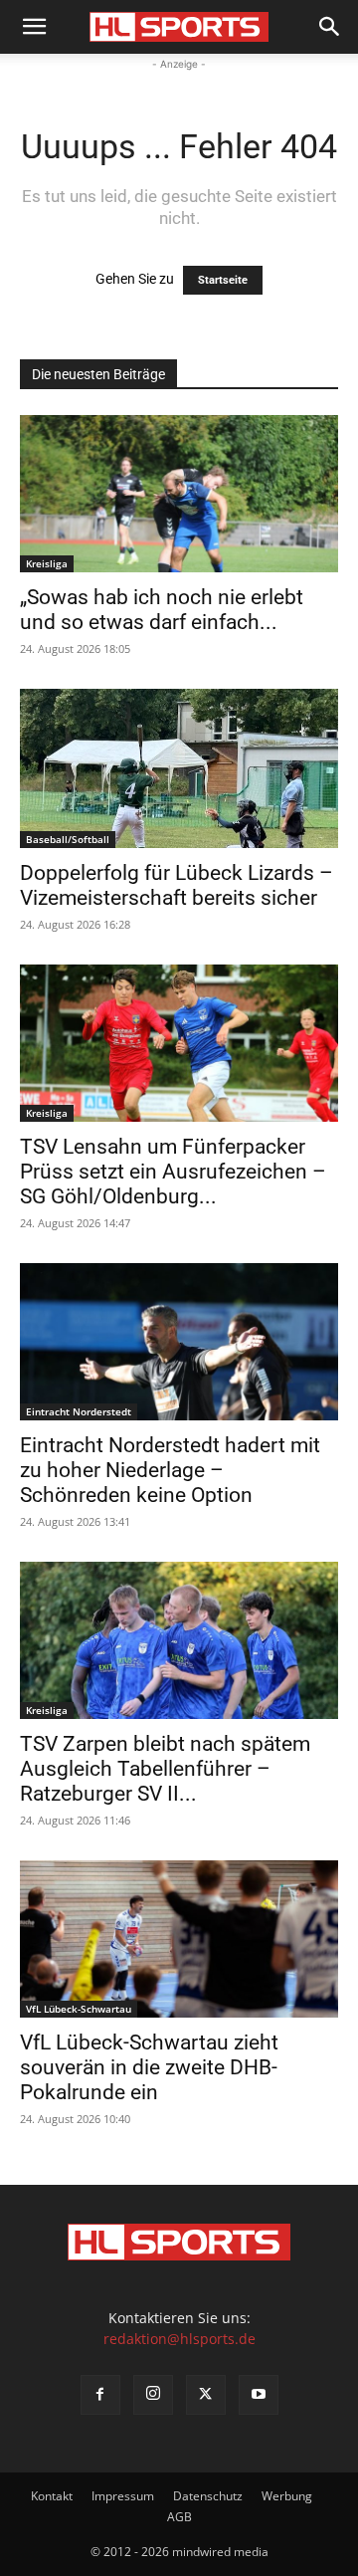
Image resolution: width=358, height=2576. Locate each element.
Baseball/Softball (68, 839)
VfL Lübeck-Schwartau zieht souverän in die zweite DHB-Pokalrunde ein (149, 2067)
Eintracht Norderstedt (79, 1411)
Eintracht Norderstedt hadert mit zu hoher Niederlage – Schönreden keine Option (170, 1470)
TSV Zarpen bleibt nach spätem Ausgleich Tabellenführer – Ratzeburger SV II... (165, 1769)
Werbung (287, 2496)
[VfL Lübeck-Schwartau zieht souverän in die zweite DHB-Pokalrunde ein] (179, 1939)
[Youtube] (259, 2395)
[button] (34, 27)
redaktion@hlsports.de (179, 2339)
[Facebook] (100, 2395)
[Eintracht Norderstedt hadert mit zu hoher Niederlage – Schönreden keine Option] (179, 1342)
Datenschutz (208, 2496)
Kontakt (52, 2496)
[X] (206, 2395)
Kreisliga (47, 563)
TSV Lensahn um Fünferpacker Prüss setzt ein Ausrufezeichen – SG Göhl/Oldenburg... (173, 1172)
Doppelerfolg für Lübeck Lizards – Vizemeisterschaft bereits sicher (177, 885)
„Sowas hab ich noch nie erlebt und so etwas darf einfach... (162, 610)
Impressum (123, 2496)
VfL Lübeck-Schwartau (79, 2009)
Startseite (223, 280)
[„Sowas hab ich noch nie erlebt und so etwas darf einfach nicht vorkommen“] (179, 494)
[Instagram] (153, 2395)
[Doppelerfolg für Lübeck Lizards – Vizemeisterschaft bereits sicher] (179, 768)
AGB (179, 2517)
